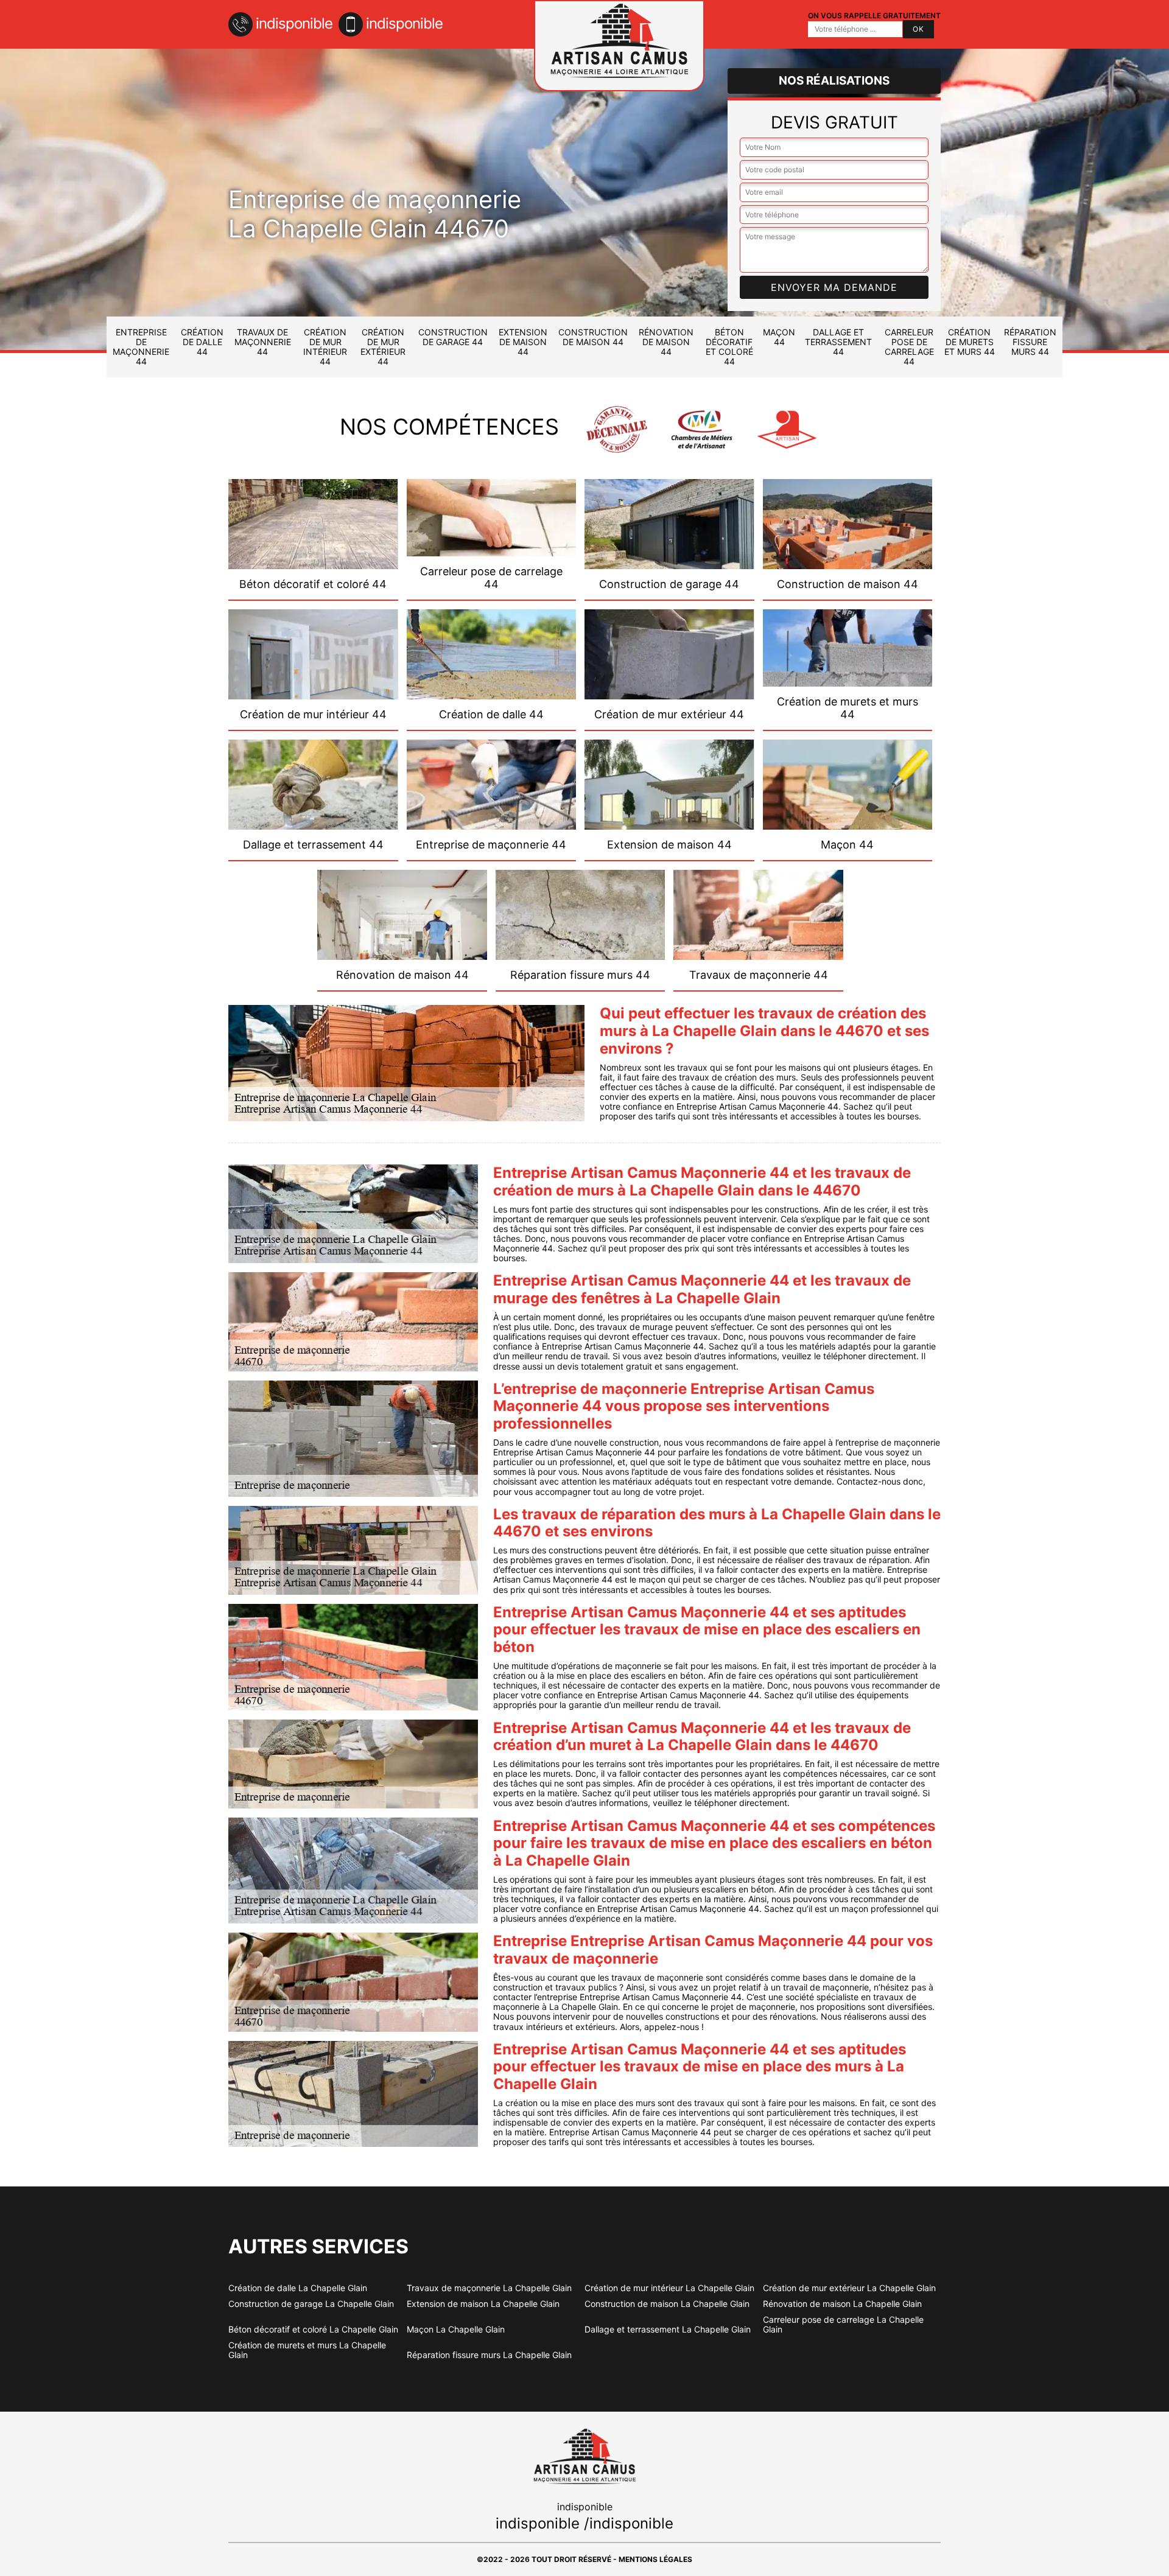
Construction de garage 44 (453, 337)
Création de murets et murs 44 (970, 342)
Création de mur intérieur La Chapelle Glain (669, 2288)
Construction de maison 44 (593, 337)
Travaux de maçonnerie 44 (263, 342)
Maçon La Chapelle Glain (456, 2329)
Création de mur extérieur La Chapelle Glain (849, 2288)
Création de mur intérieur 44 (325, 347)
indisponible (294, 23)
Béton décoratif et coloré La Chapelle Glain (313, 2329)
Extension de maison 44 (523, 342)
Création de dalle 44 (202, 342)
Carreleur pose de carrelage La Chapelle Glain (843, 2325)
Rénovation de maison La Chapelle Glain (842, 2304)
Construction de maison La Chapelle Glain (667, 2304)
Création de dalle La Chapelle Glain (298, 2288)
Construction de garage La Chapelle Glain (311, 2304)
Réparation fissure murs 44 (1030, 342)
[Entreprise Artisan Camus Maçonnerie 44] (619, 46)
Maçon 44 (779, 337)
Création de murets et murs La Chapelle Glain (307, 2350)
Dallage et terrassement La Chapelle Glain (668, 2329)
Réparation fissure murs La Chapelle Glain (489, 2355)
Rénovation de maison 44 (666, 342)
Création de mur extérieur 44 (383, 347)
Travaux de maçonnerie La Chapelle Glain (489, 2288)
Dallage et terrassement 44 (838, 342)
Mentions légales (655, 2559)
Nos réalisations (834, 81)
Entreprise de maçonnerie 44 (141, 347)
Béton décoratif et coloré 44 (729, 347)
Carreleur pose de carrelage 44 (909, 347)
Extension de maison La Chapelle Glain (483, 2304)
